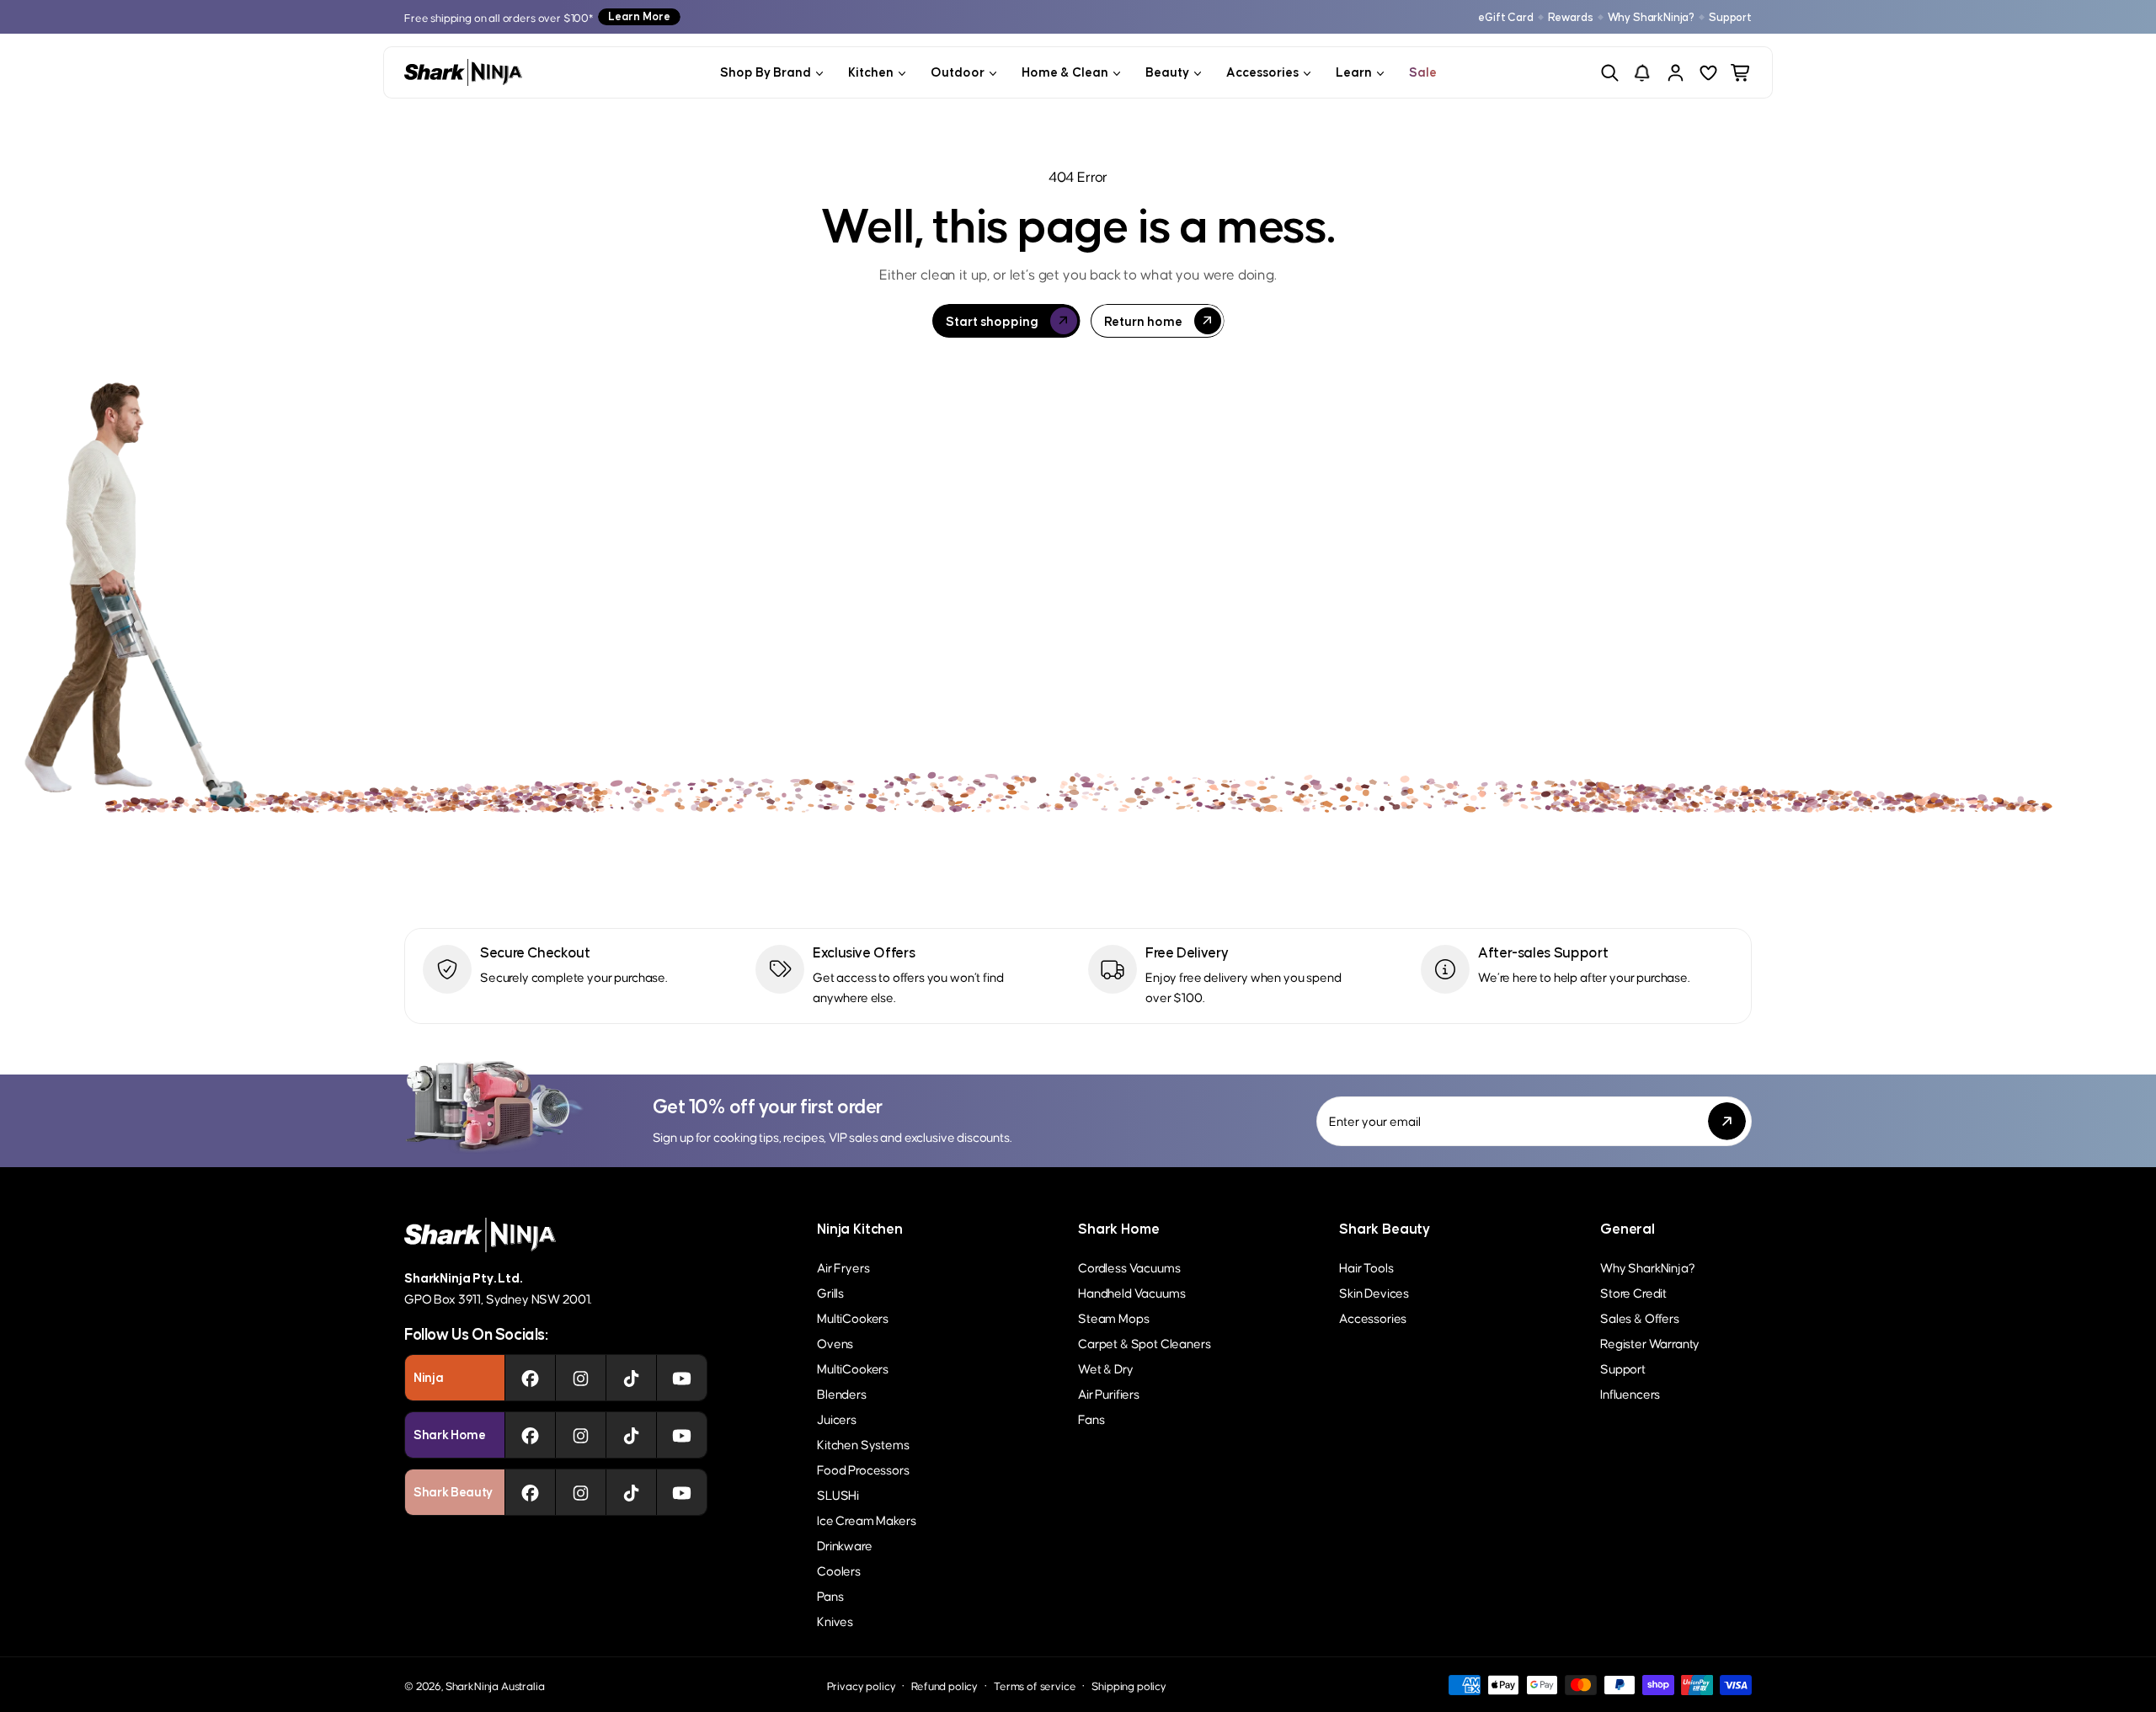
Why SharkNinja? (1652, 17)
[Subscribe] (1727, 1121)
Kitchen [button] (871, 72)
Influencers (1630, 1393)
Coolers (839, 1570)
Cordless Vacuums (1129, 1267)
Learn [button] (1354, 72)
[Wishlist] (1708, 73)
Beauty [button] (1167, 72)
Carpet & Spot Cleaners (1144, 1343)
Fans (1091, 1419)
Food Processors (863, 1469)
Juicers (837, 1419)
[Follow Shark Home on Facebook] (530, 1435)
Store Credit (1633, 1292)
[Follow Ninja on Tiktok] (631, 1378)
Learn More (639, 16)
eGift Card (1505, 17)
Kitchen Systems (863, 1444)
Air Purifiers (1109, 1393)
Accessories (1373, 1317)
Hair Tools (1366, 1267)
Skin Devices (1374, 1292)
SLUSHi (838, 1494)
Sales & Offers (1640, 1317)
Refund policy (945, 1685)
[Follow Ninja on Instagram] (581, 1378)
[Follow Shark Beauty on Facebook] (530, 1492)
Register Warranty (1650, 1343)
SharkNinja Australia (495, 1685)
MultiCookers (853, 1317)
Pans (830, 1595)
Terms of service (1035, 1685)
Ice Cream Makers (866, 1520)
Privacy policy (862, 1685)
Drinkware (845, 1545)
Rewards (1571, 17)
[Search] (1610, 73)
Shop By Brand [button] (766, 72)
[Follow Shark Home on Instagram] (581, 1435)
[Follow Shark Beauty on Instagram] (581, 1492)
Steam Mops (1113, 1317)
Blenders (842, 1393)
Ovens (835, 1343)
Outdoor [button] (958, 72)
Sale (1423, 72)
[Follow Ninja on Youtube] (682, 1378)
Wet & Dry (1106, 1368)
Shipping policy (1129, 1685)
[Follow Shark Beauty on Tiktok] (631, 1492)
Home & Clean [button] (1065, 72)
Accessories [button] (1262, 72)
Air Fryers (843, 1267)
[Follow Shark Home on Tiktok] (631, 1435)
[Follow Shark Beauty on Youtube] (682, 1492)
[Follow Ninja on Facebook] (530, 1378)
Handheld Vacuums (1131, 1292)
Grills (830, 1292)
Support (1730, 17)
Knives (835, 1621)
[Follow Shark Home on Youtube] (682, 1435)
